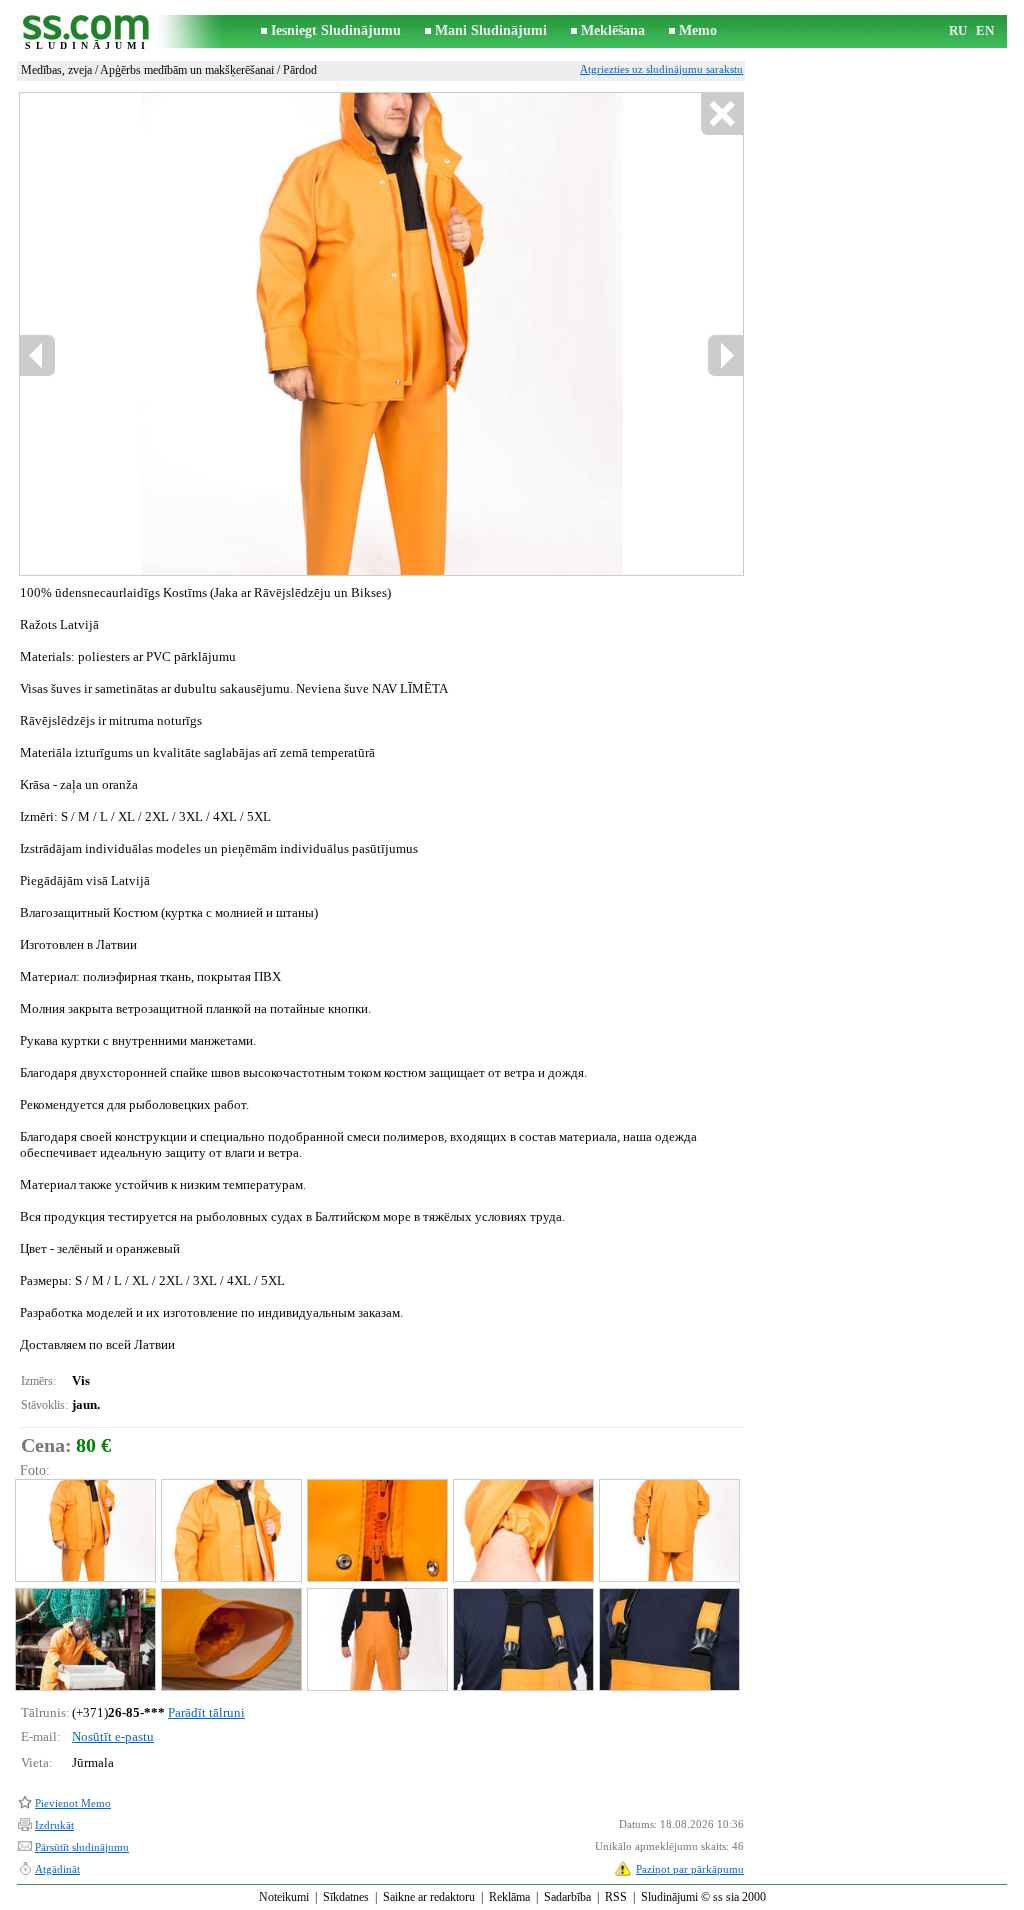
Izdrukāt (54, 1825)
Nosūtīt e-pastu (113, 1736)
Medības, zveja (56, 70)
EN (985, 30)
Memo (698, 30)
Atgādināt (57, 1869)
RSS (616, 1897)
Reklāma (509, 1897)
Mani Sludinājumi (491, 30)
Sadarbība (567, 1897)
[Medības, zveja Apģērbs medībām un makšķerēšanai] (84, 1530)
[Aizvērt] (721, 114)
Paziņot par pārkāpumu (690, 1869)
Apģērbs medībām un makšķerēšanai (187, 70)
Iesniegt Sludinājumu (336, 30)
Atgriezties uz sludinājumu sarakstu (661, 69)
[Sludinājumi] (87, 31)
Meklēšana (613, 30)
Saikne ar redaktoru (429, 1897)
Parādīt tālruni (206, 1712)
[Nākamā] (725, 355)
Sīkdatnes (346, 1897)
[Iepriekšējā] (38, 355)
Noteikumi (284, 1897)
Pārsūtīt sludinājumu (82, 1847)
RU (958, 30)
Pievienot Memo (73, 1803)
